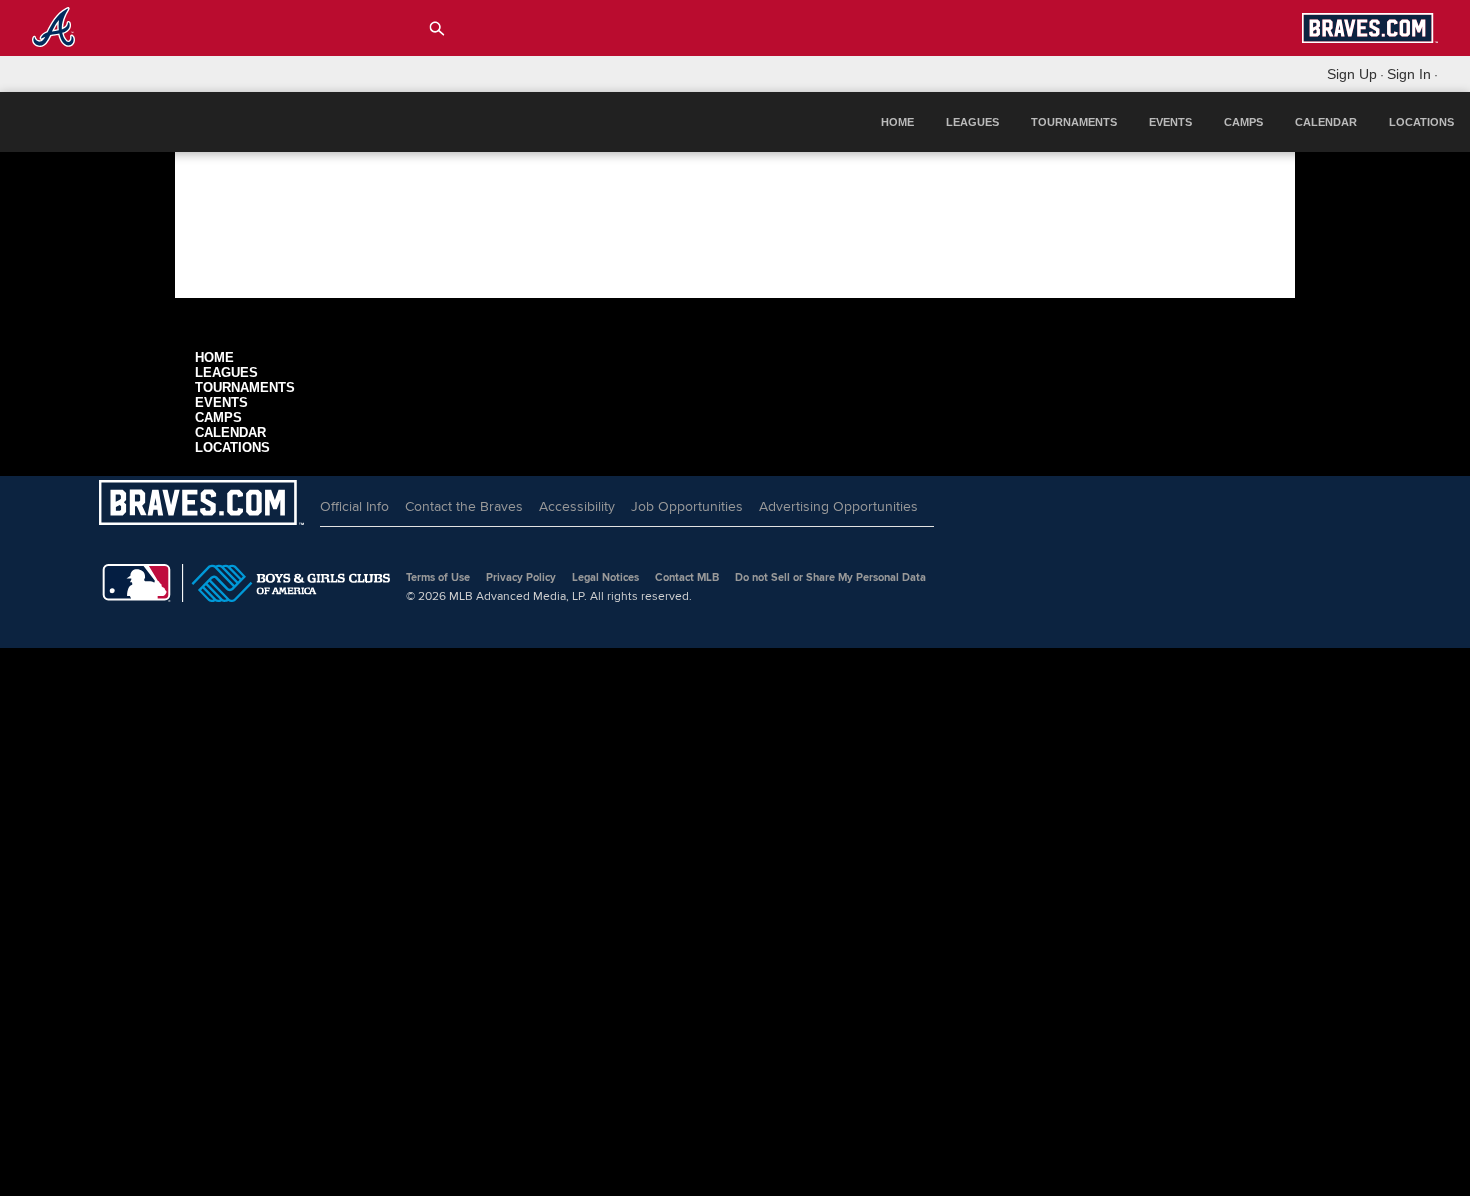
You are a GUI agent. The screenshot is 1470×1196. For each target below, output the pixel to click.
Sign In (1409, 74)
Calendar (1326, 122)
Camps (1243, 122)
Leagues (972, 122)
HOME (897, 122)
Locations (1421, 122)
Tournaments (1074, 122)
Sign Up (1352, 74)
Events (1170, 122)
